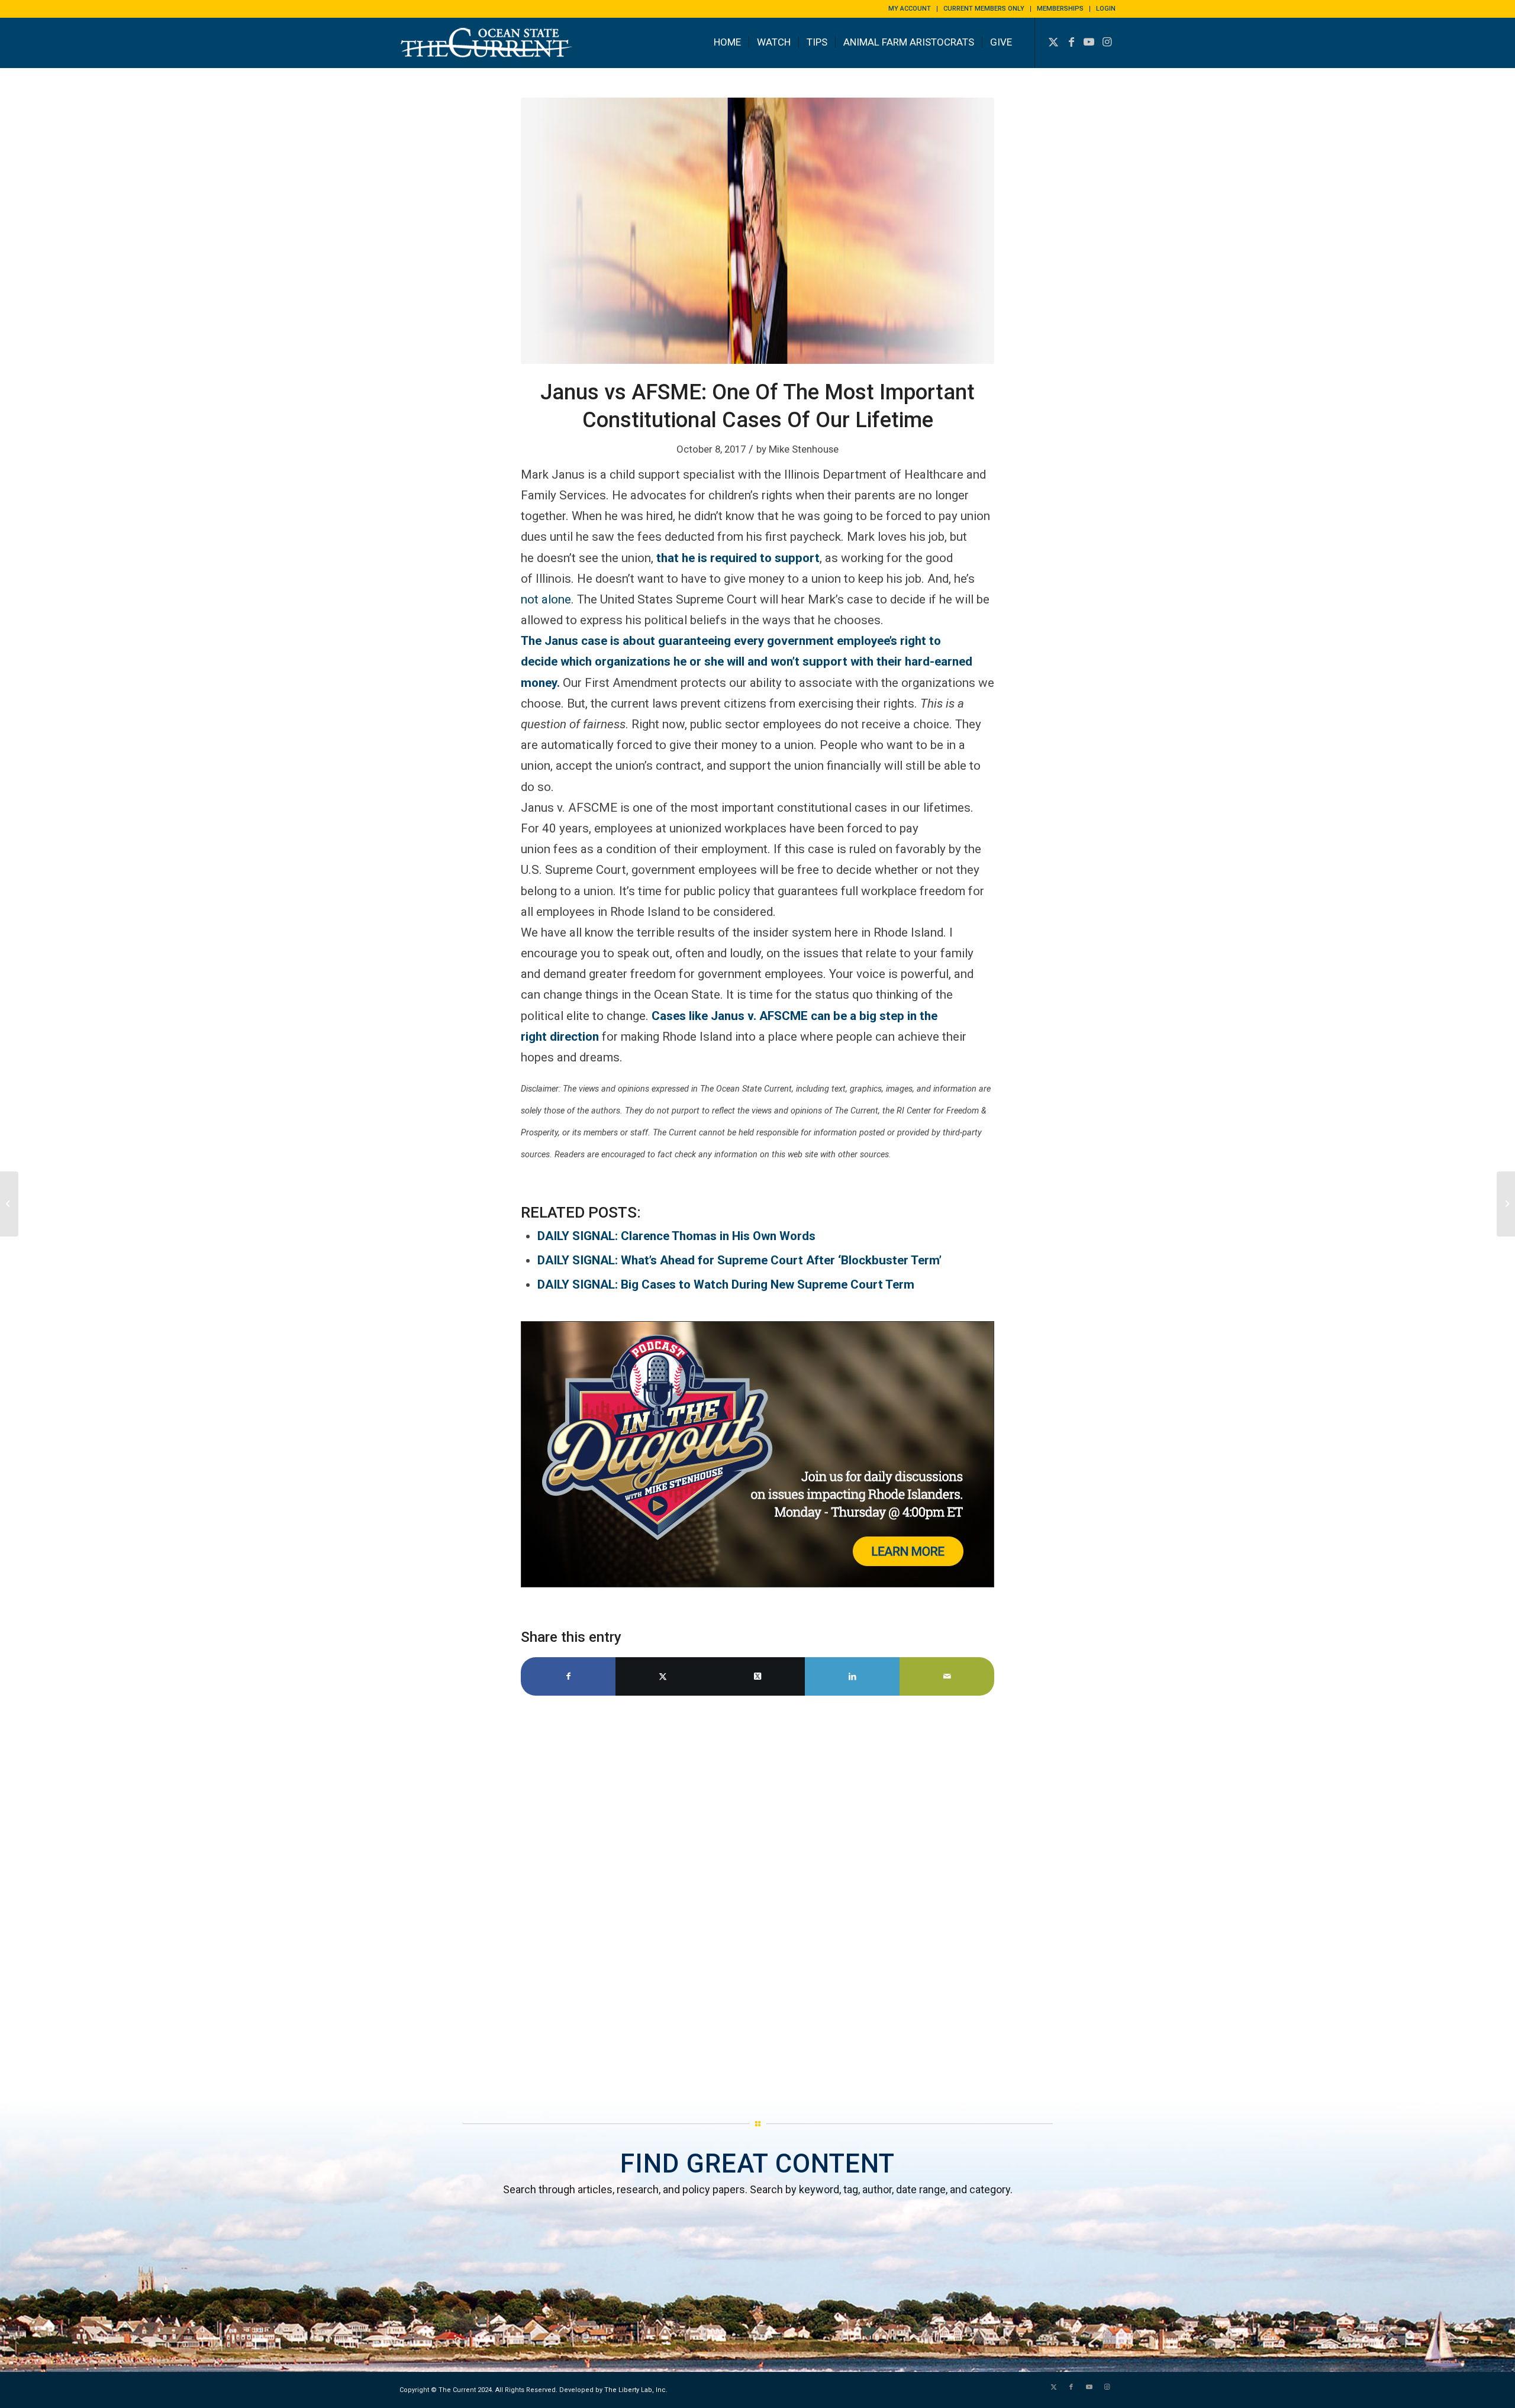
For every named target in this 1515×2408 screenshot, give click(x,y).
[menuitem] (910, 9)
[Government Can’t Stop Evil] (9, 1204)
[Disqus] (757, 1903)
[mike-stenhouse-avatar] (757, 231)
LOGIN (1106, 9)
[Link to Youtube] (1089, 42)
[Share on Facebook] (568, 1676)
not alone (546, 599)
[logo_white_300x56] (488, 51)
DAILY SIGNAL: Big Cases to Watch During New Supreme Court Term (726, 1284)
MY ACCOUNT (910, 9)
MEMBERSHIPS (1060, 9)
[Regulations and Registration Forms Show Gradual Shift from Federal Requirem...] (1506, 1204)
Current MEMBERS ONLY (984, 9)
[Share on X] (663, 1676)
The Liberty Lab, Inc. (636, 2390)
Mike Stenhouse (804, 449)
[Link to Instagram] (1107, 42)
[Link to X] (1053, 42)
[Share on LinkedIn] (852, 1676)
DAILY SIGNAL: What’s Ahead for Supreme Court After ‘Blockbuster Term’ (739, 1260)
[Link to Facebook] (1071, 42)
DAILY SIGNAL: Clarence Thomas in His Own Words (676, 1236)
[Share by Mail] (947, 1676)
